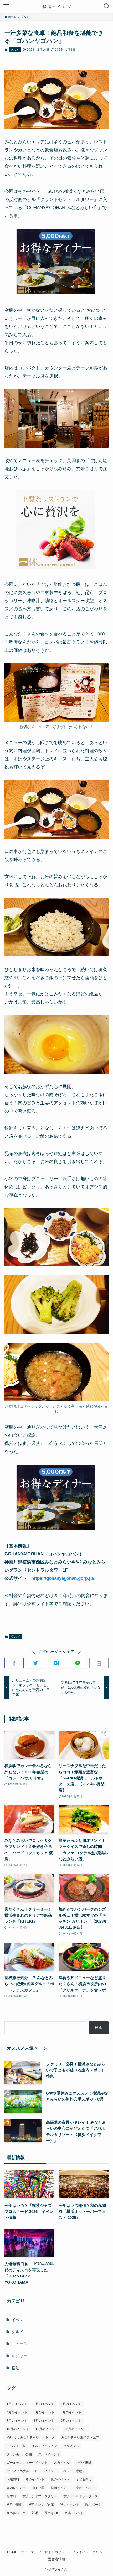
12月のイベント (76, 2429)
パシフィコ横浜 (18, 2471)
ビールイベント (46, 2471)
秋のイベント (70, 2505)
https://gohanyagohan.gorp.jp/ (63, 1578)
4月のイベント (17, 2412)
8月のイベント (44, 2421)
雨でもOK (51, 2513)
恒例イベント (60, 2488)
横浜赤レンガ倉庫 (41, 2505)
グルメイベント (49, 2454)
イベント (19, 2320)
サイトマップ (31, 2552)
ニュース (19, 2344)
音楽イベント (74, 2513)
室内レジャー (16, 2488)
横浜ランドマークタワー (40, 2496)
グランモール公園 (19, 2454)
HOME (12, 2552)
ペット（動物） (74, 2471)
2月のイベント (44, 2404)
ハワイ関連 (84, 2463)
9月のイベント (71, 2421)
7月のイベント (17, 2421)
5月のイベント (44, 2412)
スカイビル (62, 2463)
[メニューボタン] (6, 6)
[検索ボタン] (107, 6)
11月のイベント (47, 2429)
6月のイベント (71, 2412)
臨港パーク (93, 2505)
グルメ (15, 50)
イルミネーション (44, 2446)
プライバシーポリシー (89, 2552)
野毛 (35, 2513)
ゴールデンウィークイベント (27, 2463)
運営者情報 (57, 2559)
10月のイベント (18, 2429)
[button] (14, 1663)
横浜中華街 (14, 2505)
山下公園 (38, 2488)
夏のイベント (60, 2479)
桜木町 (11, 2496)
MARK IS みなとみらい (23, 2437)
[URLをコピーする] (99, 1663)
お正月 (50, 2437)
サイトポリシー (56, 2552)
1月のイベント (17, 2404)
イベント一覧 (16, 2446)
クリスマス (71, 2446)
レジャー (19, 2356)
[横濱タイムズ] (56, 6)
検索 (99, 2028)
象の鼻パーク (16, 2513)
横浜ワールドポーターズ (81, 2496)
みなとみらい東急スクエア (80, 2437)
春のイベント (85, 2488)
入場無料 (13, 2479)
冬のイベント (35, 2479)
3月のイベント (71, 2404)
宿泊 (16, 2368)
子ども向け (84, 2479)
